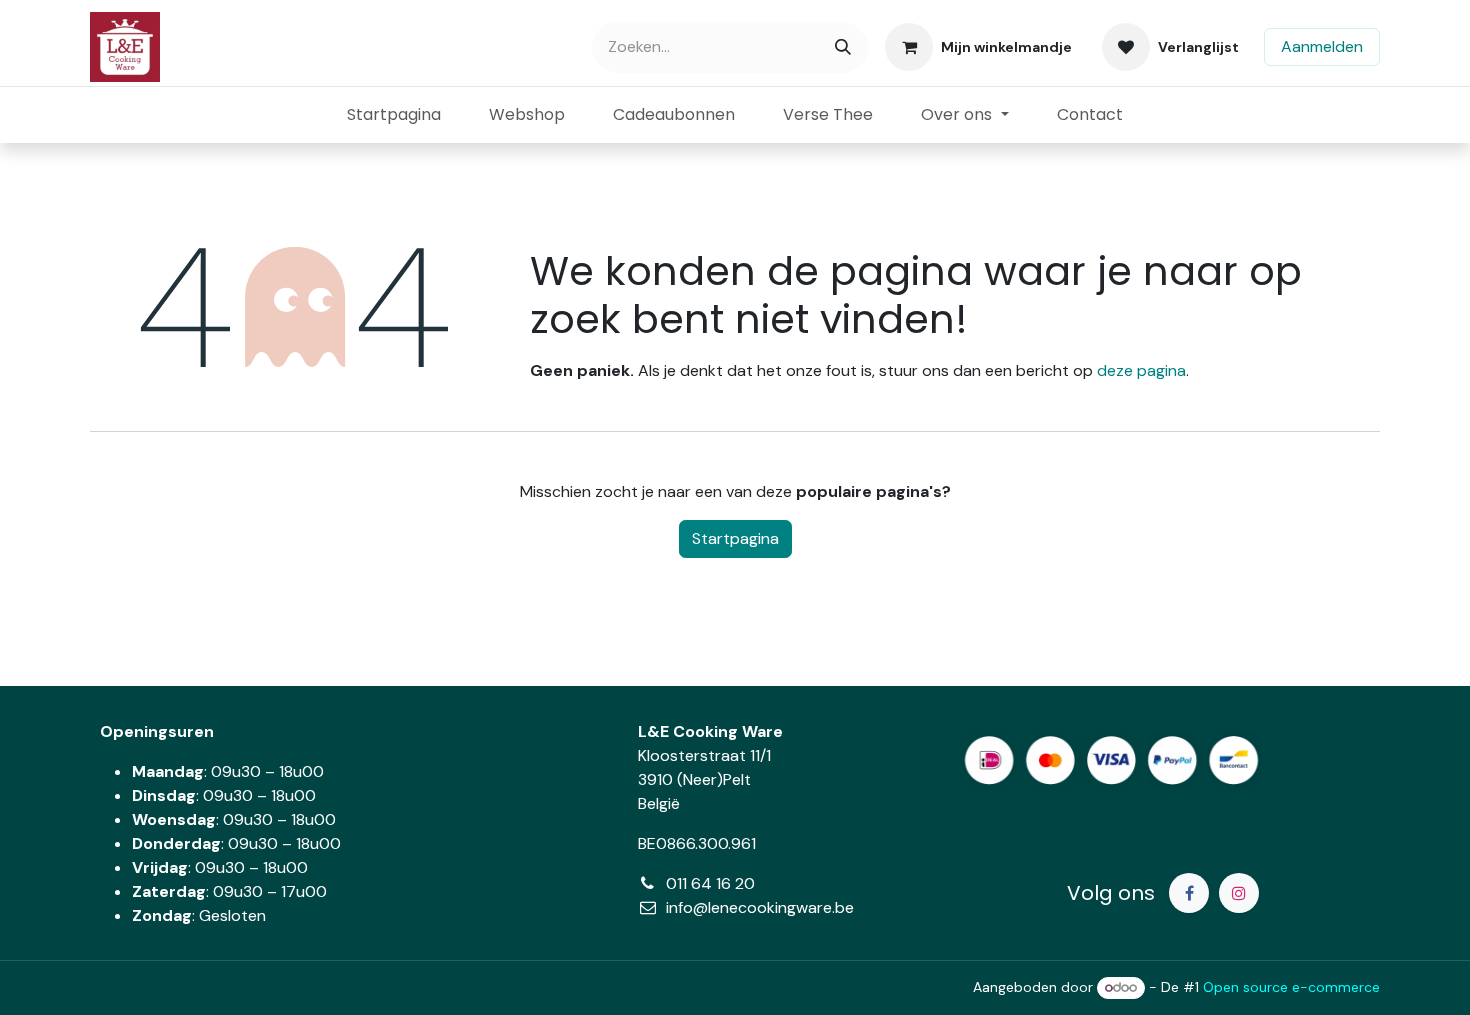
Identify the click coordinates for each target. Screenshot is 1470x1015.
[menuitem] (394, 115)
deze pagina (1141, 370)
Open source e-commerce (1291, 987)
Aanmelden (1322, 46)
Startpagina (735, 538)
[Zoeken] (843, 47)
